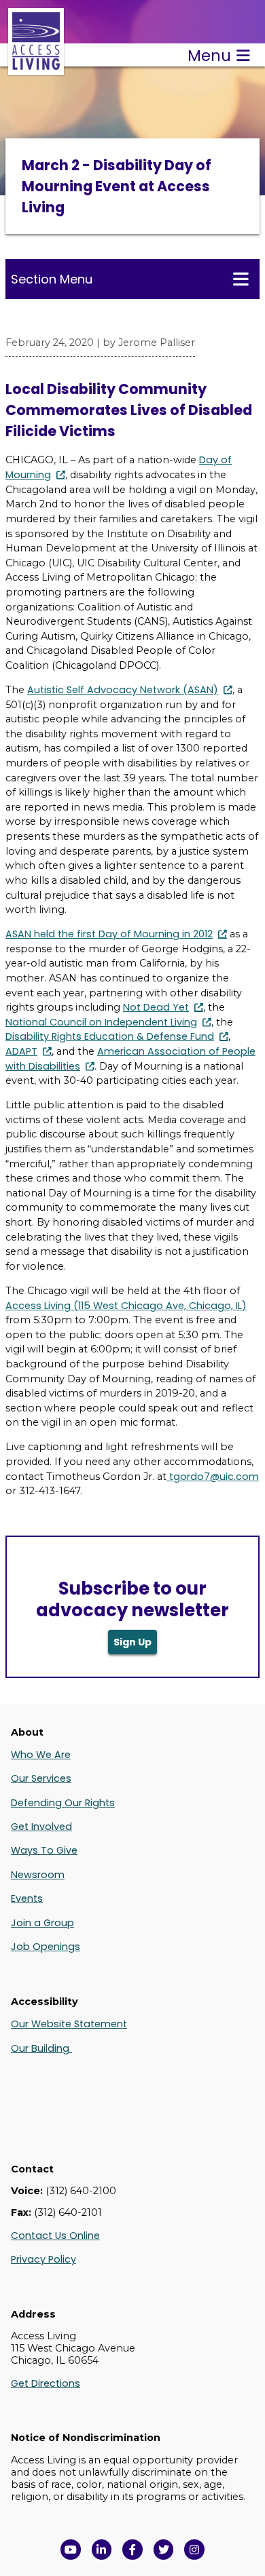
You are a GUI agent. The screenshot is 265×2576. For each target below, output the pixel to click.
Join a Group (42, 1923)
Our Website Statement (69, 2024)
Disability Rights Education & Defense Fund (110, 1036)
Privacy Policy (43, 2259)
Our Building (41, 2048)
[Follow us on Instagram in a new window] (194, 2550)
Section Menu (52, 279)
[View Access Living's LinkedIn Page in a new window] (102, 2550)
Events (27, 1898)
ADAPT (21, 1051)
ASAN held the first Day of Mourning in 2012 (109, 934)
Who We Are (41, 1755)
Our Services (41, 1778)
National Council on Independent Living (101, 1022)
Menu (209, 56)
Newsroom (38, 1875)
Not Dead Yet (156, 1007)
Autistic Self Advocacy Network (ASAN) (123, 690)
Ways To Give (44, 1850)
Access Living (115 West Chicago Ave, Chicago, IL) (126, 1306)
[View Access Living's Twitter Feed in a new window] (164, 2550)
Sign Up (132, 1642)
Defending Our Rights (63, 1803)
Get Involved (41, 1827)
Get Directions (46, 2383)
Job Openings (46, 1947)
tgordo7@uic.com (214, 1477)
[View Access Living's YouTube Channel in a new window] (71, 2550)
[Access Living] (36, 68)
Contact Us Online (55, 2236)
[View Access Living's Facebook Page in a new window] (132, 2550)
